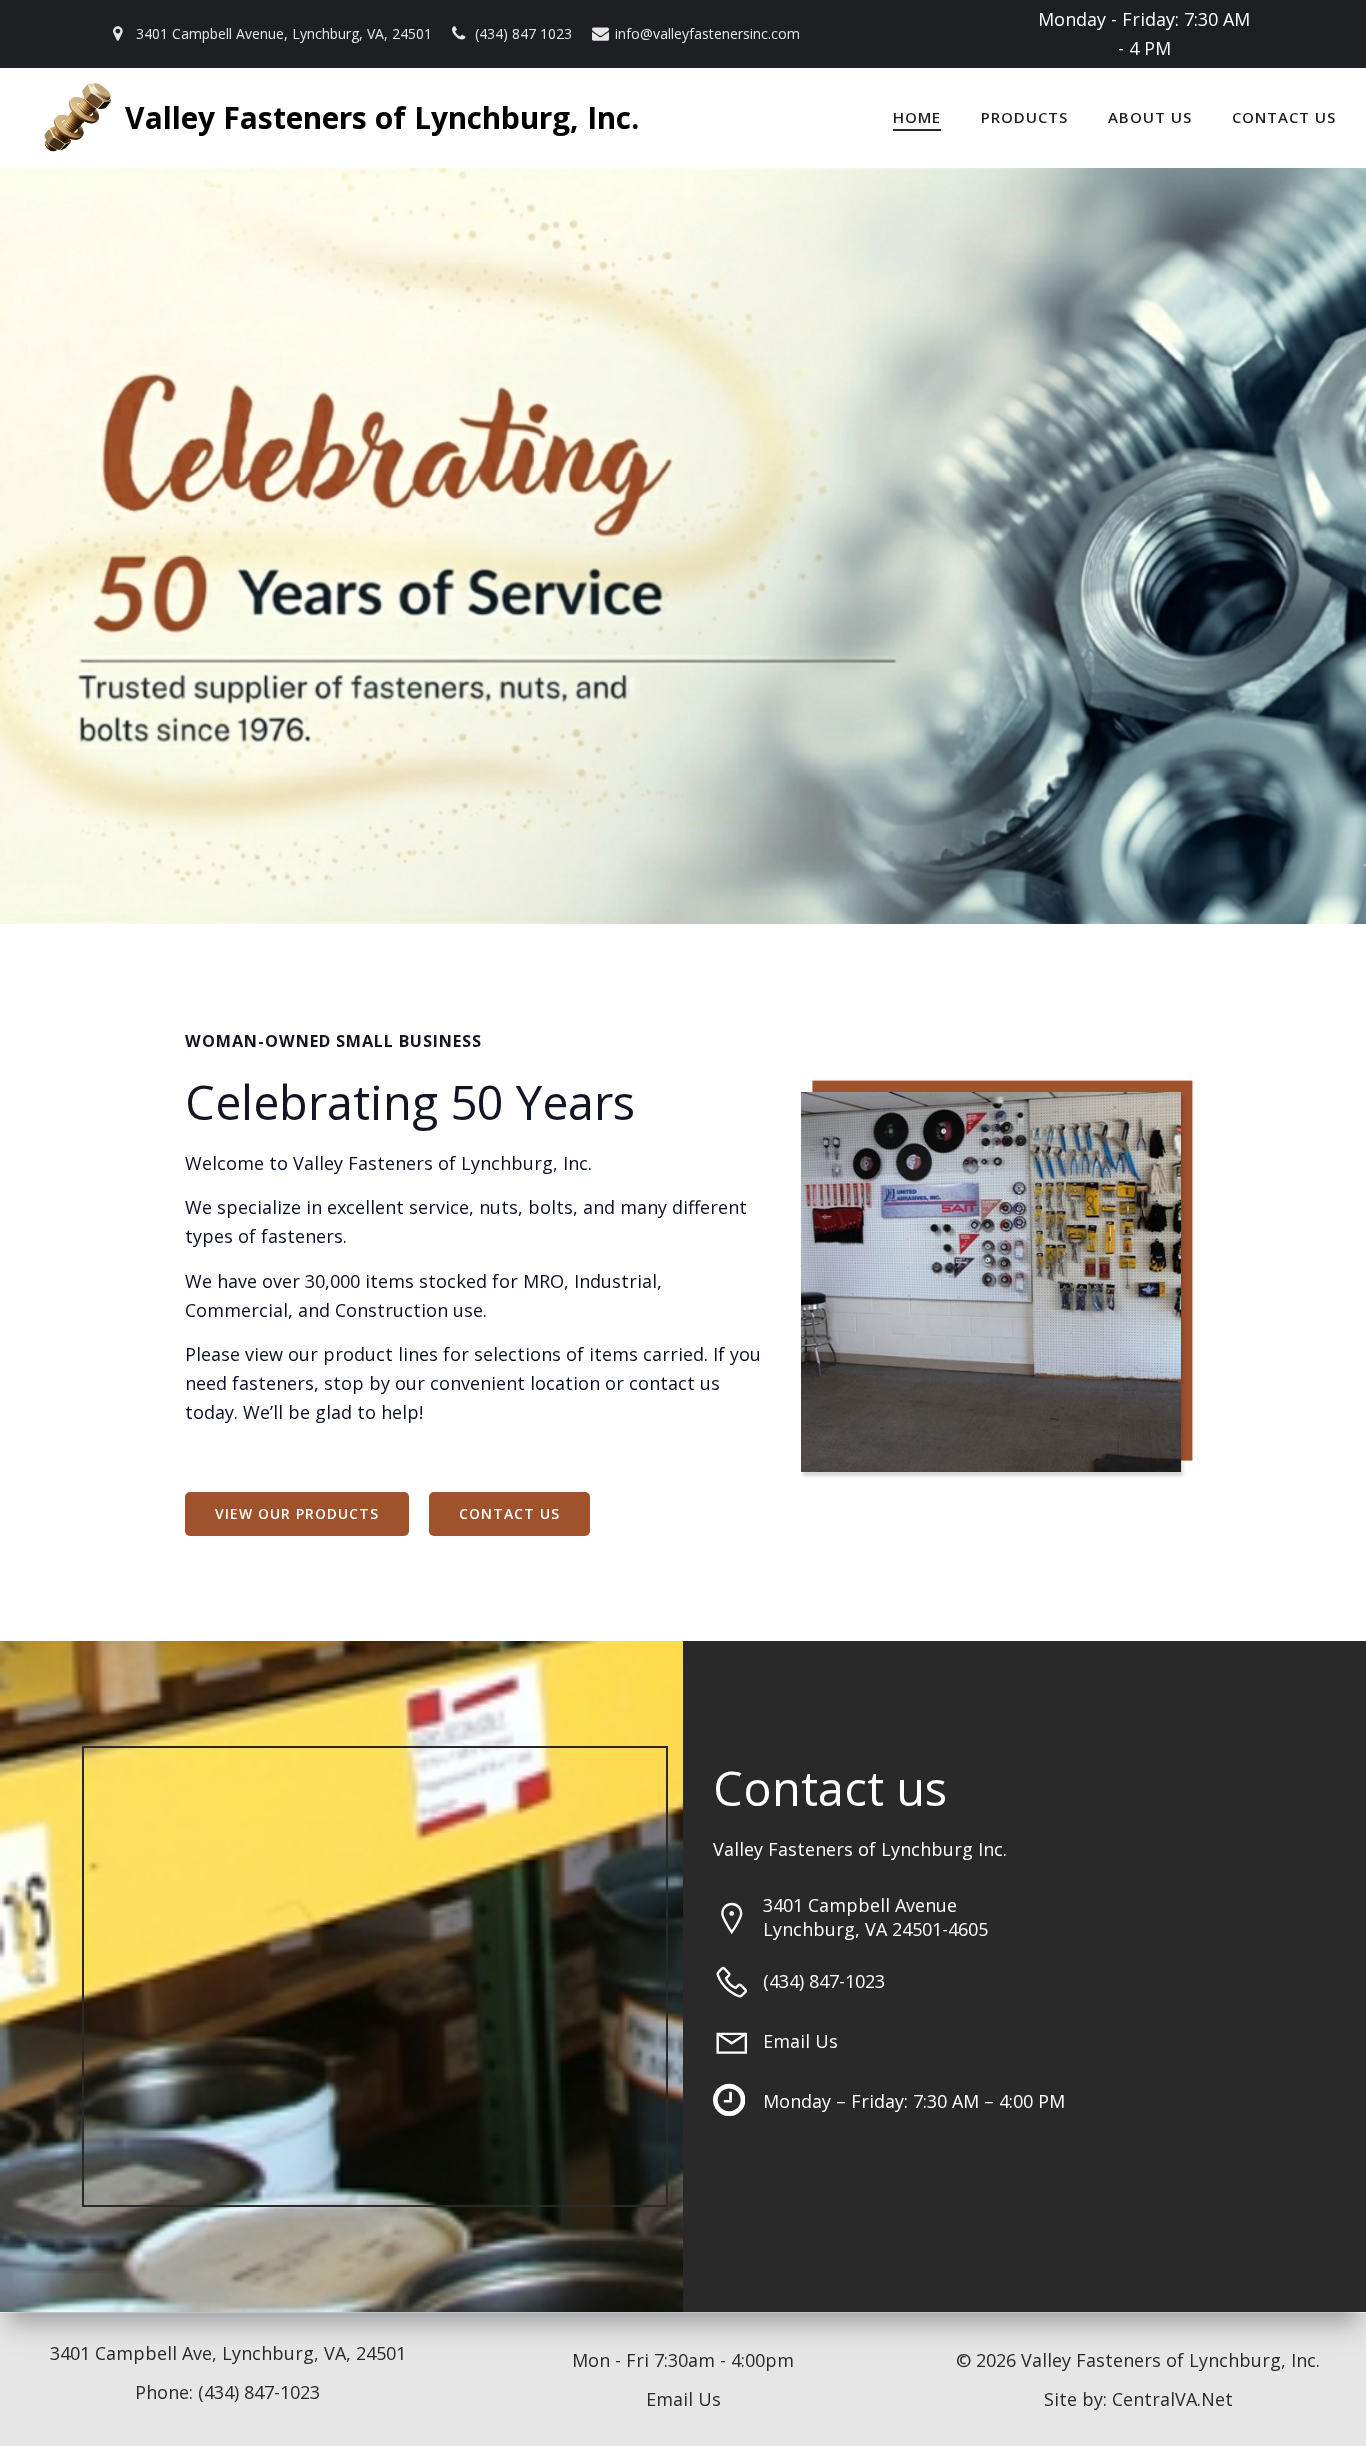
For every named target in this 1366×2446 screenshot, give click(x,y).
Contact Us (1284, 117)
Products (1024, 117)
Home (917, 117)
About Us (1150, 117)
